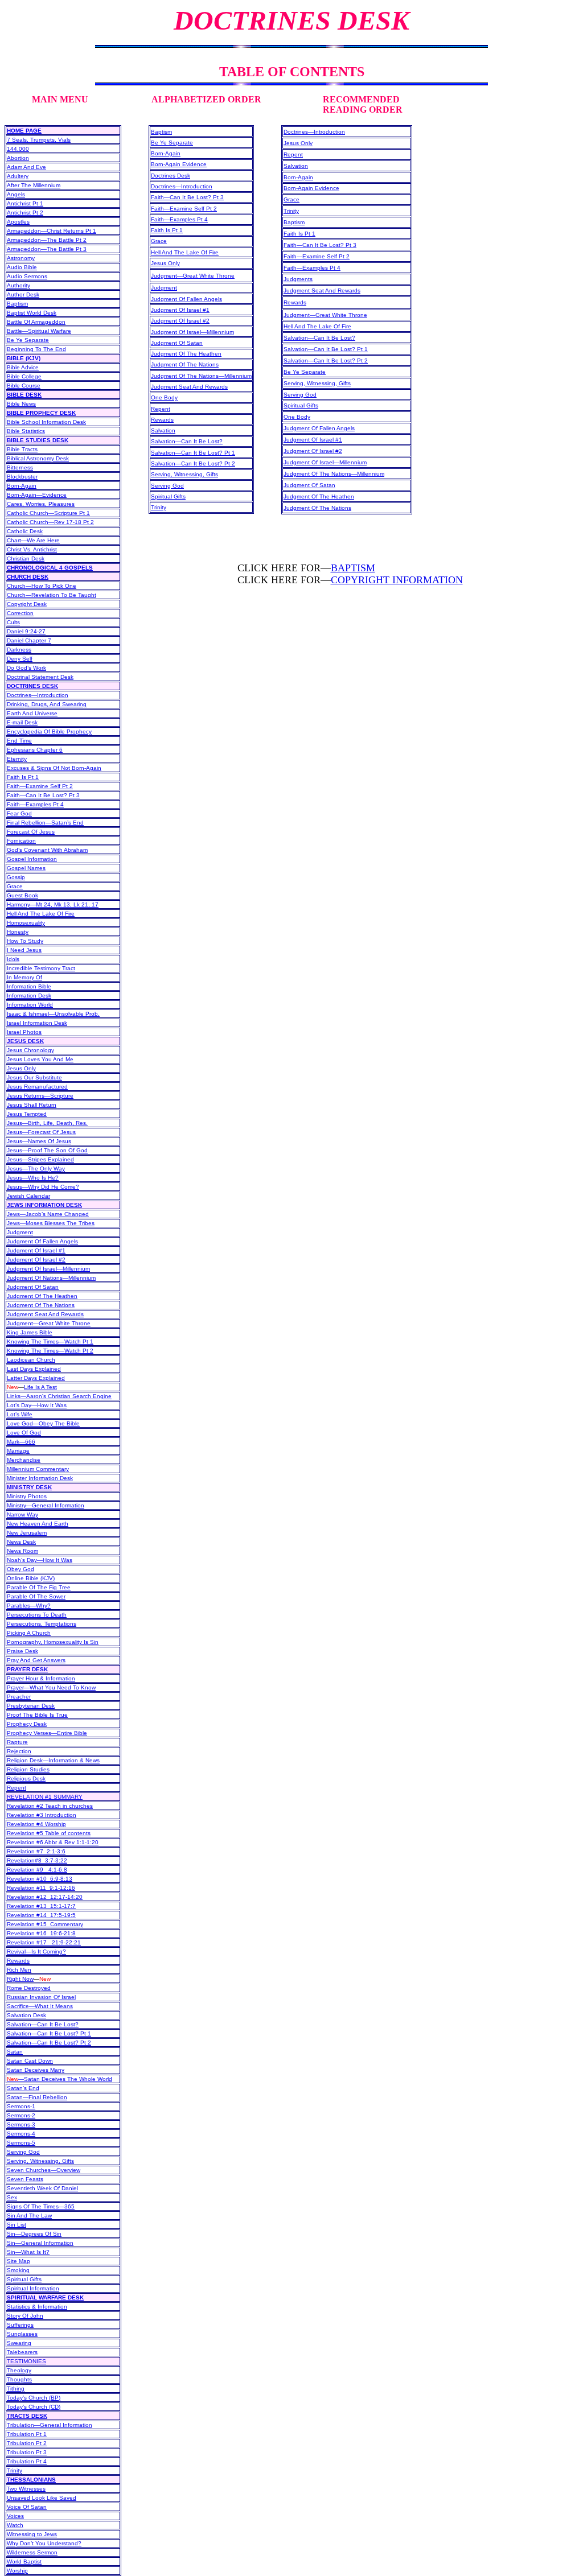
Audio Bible (22, 267)
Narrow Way (22, 1514)
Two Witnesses (26, 2489)
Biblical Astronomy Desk (38, 458)
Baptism (17, 304)
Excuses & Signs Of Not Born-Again (54, 768)
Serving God (23, 2152)
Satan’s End (23, 2088)
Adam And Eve (26, 167)
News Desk (21, 1542)
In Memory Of (24, 977)
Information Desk (29, 996)
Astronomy (21, 258)
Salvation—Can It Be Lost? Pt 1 (49, 2033)
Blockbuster (22, 477)
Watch (15, 2525)
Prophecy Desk (27, 1724)
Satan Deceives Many (36, 2070)
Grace (15, 886)
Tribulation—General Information (50, 2425)
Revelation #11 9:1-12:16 (41, 1888)
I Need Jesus (24, 950)
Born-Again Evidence (179, 164)
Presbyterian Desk (31, 1706)
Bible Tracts (22, 449)
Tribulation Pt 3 (27, 2452)
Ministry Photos (27, 1496)
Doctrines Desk (171, 176)
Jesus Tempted (27, 1114)
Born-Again (22, 486)
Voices (15, 2516)
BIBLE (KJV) (24, 358)
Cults (13, 622)
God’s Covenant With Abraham (47, 850)
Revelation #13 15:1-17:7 (41, 1906)
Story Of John (25, 2316)
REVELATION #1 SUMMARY (45, 1797)
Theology (19, 2370)
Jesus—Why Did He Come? (43, 1187)
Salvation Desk (26, 2015)
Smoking (18, 2270)
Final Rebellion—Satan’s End (45, 823)
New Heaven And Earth (38, 1524)
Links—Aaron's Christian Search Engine (59, 1396)
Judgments (298, 279)
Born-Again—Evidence (37, 495)
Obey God (20, 1569)
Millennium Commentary (38, 1469)
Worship (17, 2571)
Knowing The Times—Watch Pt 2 (50, 1351)
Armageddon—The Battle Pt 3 (47, 249)
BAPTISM (353, 568)
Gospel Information (32, 859)
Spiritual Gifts (24, 2279)
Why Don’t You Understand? (44, 2543)
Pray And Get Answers (36, 1660)
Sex (12, 2197)
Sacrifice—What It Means (40, 2006)
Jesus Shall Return (32, 1105)
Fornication (21, 841)
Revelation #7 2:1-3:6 (36, 1851)
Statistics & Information (37, 2307)
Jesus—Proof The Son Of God (47, 1150)
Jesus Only (21, 1068)
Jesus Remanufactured (37, 1087)
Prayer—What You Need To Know (51, 1687)
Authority (19, 285)
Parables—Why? (29, 1606)
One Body (164, 397)
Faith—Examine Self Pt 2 (40, 786)
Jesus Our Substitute (34, 1077)
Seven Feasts (25, 2179)
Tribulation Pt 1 (27, 2434)
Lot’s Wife (20, 1414)
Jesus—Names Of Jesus (39, 1141)
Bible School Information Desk (46, 422)
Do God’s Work (26, 668)
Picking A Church (29, 1633)
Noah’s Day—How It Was (40, 1560)
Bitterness (20, 467)
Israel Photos (24, 1032)
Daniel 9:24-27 (26, 631)
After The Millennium (34, 185)
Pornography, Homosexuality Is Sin (53, 1642)
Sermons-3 (21, 2124)
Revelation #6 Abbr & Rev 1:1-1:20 (53, 1842)
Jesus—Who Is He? (33, 1178)
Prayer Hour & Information (41, 1678)
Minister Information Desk (40, 1478)
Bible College (24, 376)
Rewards (18, 1961)
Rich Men (19, 1970)
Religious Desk (26, 1779)
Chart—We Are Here (33, 540)
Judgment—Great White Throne (49, 1323)
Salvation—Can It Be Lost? (43, 2024)
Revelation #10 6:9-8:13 (40, 1879)
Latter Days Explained (36, 1378)
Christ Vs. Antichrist (32, 549)
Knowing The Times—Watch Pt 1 (50, 1341)
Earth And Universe (32, 713)
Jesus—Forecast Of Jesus (41, 1132)
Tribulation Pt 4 (27, 2461)
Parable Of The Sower (36, 1596)
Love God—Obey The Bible (43, 1423)
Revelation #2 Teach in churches (50, 1806)
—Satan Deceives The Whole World (59, 2079)
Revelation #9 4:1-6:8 (37, 1870)
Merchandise (24, 1460)
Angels (16, 194)
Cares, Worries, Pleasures (41, 504)
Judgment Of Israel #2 (36, 1260)
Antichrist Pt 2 (25, 213)
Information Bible (29, 986)
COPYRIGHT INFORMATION (397, 580)
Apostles (18, 222)
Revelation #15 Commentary (45, 1924)
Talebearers (22, 2352)
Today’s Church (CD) (34, 2407)
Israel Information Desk (37, 1023)
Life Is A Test (40, 1387)
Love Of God (24, 1433)
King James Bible (30, 1332)
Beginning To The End (36, 349)
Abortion (18, 158)
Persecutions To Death (37, 1615)
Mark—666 (21, 1442)
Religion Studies (28, 1769)
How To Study (25, 941)
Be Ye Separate (28, 340)
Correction (20, 613)
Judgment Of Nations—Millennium (51, 1278)
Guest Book (22, 895)
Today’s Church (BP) (34, 2398)
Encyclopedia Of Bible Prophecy (49, 731)
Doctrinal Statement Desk (40, 677)
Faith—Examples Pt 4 (35, 804)
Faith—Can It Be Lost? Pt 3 (43, 795)
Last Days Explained (34, 1369)
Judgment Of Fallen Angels (42, 1241)
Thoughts (19, 2379)
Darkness (19, 650)
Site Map (19, 2261)
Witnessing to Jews (32, 2534)
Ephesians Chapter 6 (35, 750)
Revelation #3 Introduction (42, 1815)
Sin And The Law (29, 2216)
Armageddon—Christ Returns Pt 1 (52, 231)
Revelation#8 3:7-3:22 (37, 1860)
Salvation (163, 430)
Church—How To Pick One (42, 586)
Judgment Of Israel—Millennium (48, 1269)
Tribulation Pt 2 (27, 2443)
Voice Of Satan (27, 2507)
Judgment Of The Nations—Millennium (201, 376)
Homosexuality (26, 923)
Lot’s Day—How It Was (37, 1405)
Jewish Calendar (28, 1196)
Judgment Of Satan (33, 1287)
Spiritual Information (33, 2288)
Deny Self (20, 659)
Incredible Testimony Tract (41, 968)
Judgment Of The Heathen (42, 1296)
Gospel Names (26, 868)
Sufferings (20, 2325)
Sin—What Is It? (28, 2252)
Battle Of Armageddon (36, 322)
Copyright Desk (27, 604)
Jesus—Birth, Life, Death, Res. (47, 1123)
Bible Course (24, 386)
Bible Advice (23, 367)
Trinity (159, 507)
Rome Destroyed (29, 1988)
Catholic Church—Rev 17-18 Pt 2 (50, 522)
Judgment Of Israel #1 (36, 1250)
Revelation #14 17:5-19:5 (41, 1915)
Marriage (18, 1451)
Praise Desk (22, 1651)
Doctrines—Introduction (38, 695)
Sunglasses (22, 2334)
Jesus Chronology (30, 1050)
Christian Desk (26, 559)
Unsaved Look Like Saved (42, 2498)
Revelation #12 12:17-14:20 (45, 1897)
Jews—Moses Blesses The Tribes (51, 1223)
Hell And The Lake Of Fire (41, 914)
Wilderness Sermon (32, 2552)
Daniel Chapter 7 (29, 640)
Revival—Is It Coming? (36, 1951)
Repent (17, 1788)
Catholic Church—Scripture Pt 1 (48, 513)
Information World (30, 1005)
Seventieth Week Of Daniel (42, 2188)
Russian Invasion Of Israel (41, 1997)
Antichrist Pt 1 (25, 203)
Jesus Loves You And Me (40, 1059)
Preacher (19, 1697)
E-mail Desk (22, 722)
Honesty (18, 932)
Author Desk (23, 294)
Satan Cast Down (30, 2061)
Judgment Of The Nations (41, 1305)
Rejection (19, 1751)
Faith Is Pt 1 (23, 777)
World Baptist (24, 2561)
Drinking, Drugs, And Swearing (47, 704)
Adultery (18, 176)
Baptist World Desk (32, 313)
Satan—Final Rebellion (37, 2097)
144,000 (18, 149)
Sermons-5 (21, 2143)
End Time (19, 741)
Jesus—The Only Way (36, 1169)
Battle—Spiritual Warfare (39, 331)
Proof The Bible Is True (37, 1715)
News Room (22, 1551)
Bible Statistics (26, 431)
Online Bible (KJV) (31, 1578)
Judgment (20, 1232)
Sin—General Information (40, 2243)
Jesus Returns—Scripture (40, 1096)
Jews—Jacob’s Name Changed (48, 1214)
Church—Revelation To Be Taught (52, 595)
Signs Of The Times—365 (41, 2206)
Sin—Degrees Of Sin (34, 2234)
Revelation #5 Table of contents (49, 1833)
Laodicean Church (31, 1360)
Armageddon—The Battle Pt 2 (47, 240)
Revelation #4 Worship (36, 1824)
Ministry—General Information (46, 1505)
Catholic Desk (25, 531)
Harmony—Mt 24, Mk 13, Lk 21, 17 (53, 904)
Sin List (17, 2225)
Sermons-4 (21, 2134)
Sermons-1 (21, 2106)
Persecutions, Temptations (42, 1624)
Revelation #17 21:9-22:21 (44, 1942)
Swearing (19, 2343)
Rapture (17, 1742)
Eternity (17, 759)
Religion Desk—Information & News (53, 1760)
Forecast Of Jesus (31, 832)
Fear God (19, 813)
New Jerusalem (27, 1533)
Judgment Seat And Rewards (45, 1314)
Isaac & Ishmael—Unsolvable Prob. (53, 1014)
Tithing (16, 2389)
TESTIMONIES (26, 2361)
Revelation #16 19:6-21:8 (41, 1933)
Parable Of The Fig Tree (39, 1587)
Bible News (21, 404)
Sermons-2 (21, 2115)
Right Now (20, 1979)
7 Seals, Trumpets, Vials (39, 140)
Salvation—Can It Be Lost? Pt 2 (49, 2043)
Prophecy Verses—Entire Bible (47, 1733)
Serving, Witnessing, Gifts (40, 2161)
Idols (13, 959)
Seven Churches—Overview (44, 2170)
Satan (15, 2052)
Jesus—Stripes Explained (40, 1159)
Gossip (16, 877)
